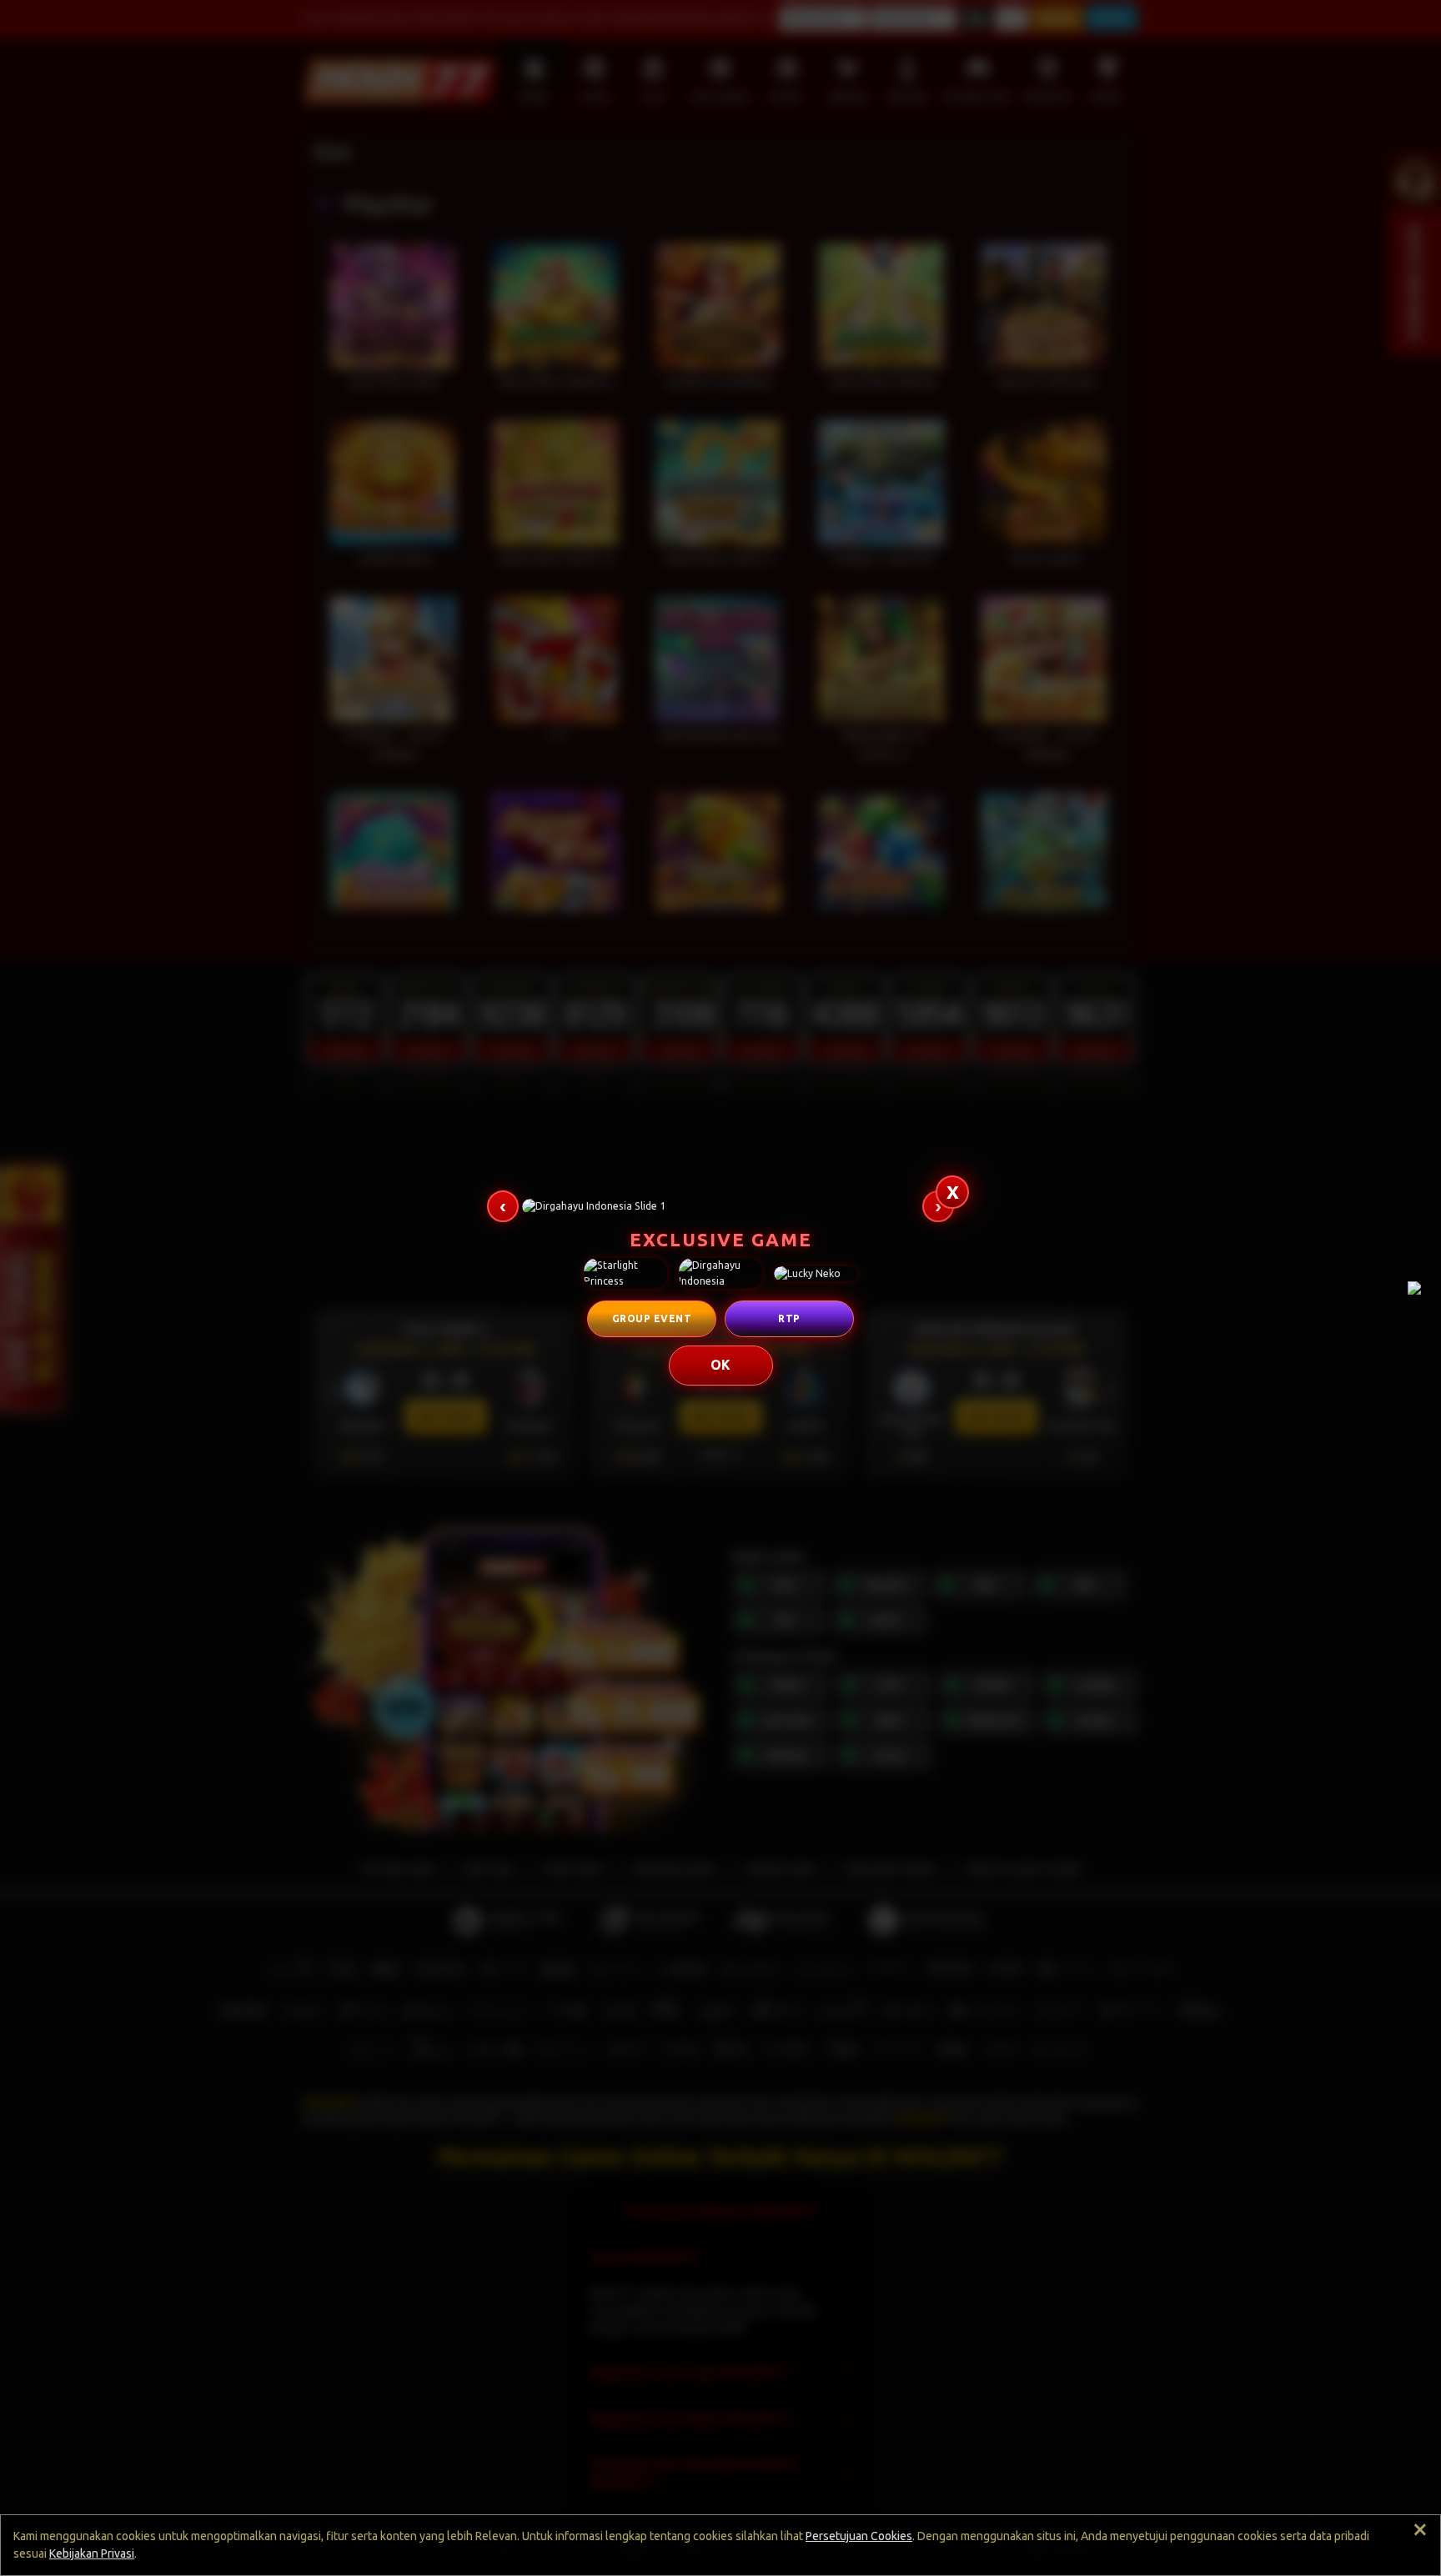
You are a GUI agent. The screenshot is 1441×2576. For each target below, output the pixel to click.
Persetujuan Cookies (859, 2536)
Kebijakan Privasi (92, 2553)
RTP (789, 1318)
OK (721, 1365)
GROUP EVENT (652, 1318)
